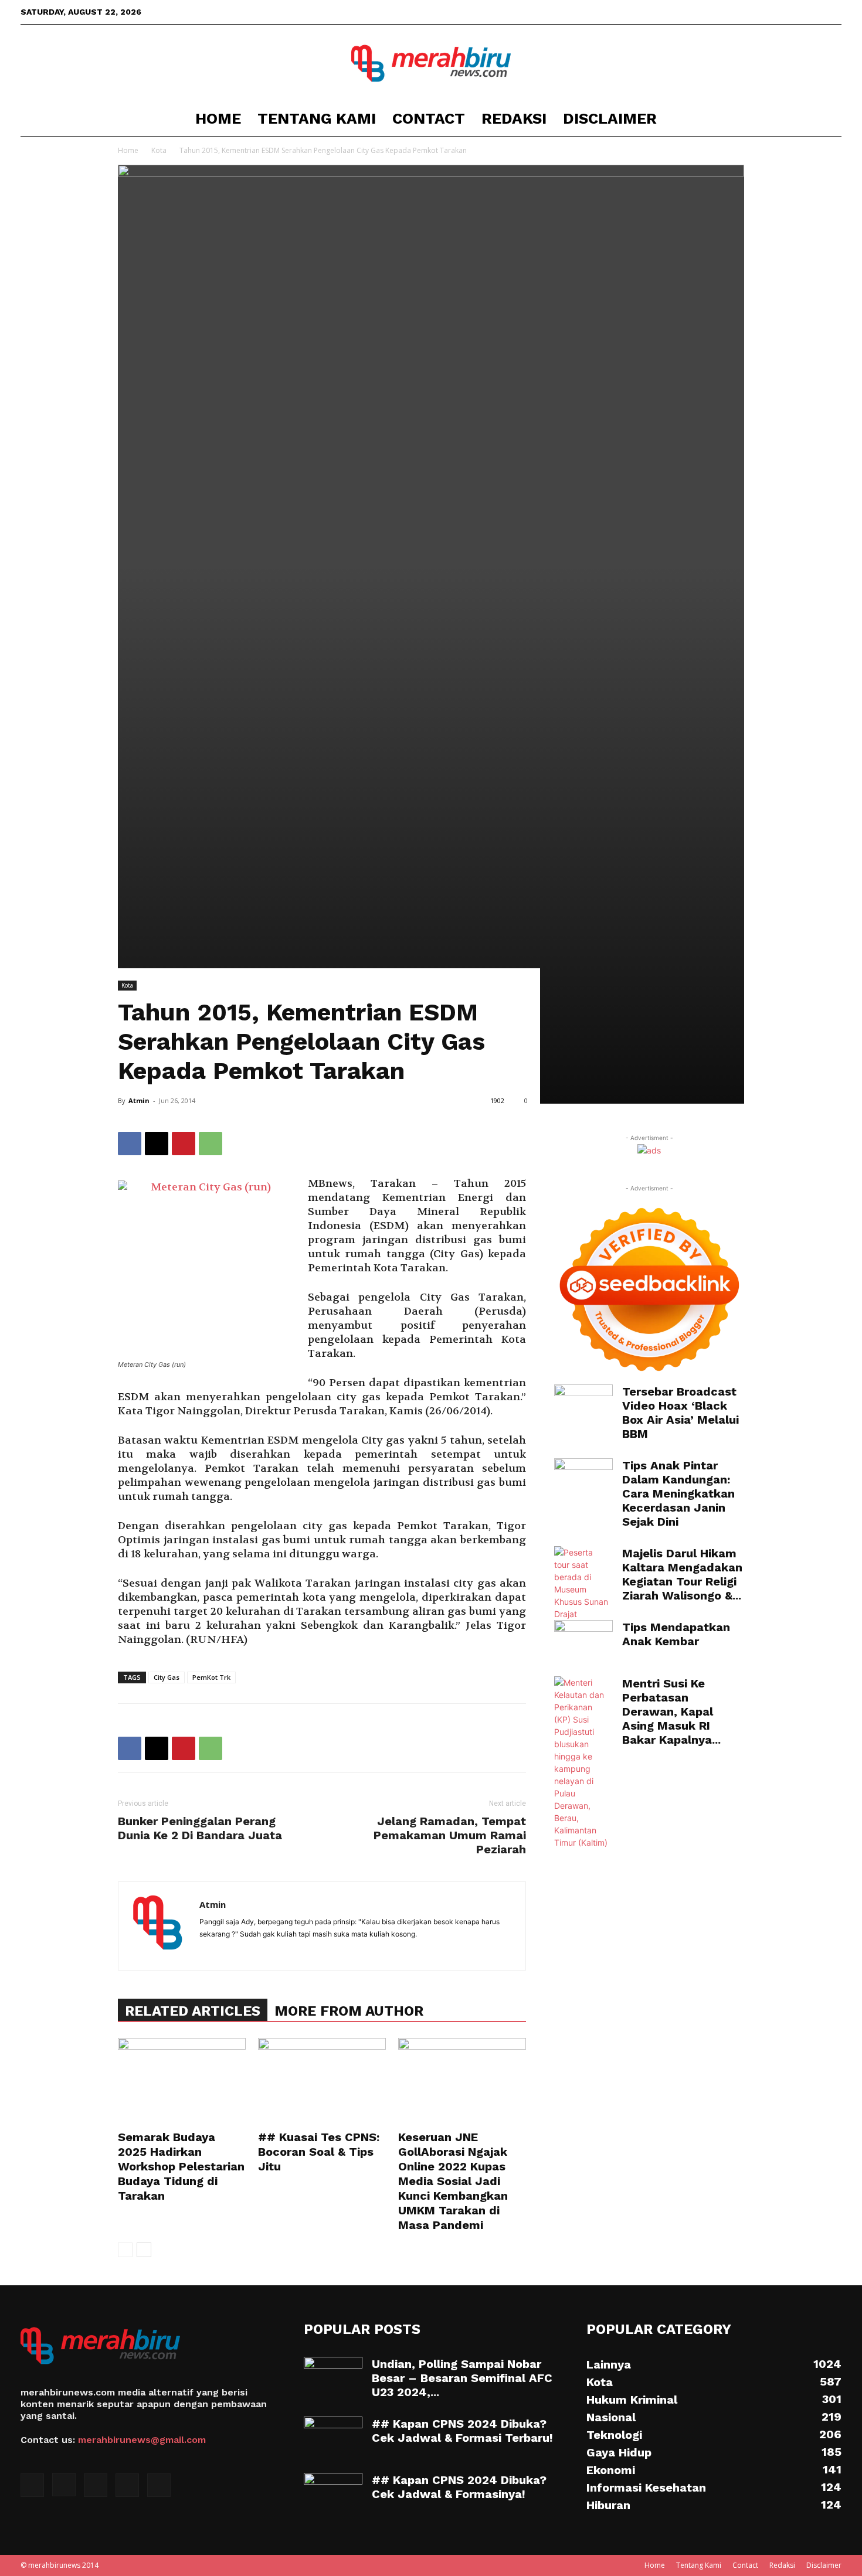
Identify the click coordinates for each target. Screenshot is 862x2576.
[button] (827, 119)
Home (218, 118)
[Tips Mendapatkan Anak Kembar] (583, 1641)
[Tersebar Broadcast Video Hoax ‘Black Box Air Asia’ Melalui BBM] (583, 1405)
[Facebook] (755, 12)
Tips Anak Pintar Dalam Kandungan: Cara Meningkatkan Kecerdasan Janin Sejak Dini (678, 1493)
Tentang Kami (317, 118)
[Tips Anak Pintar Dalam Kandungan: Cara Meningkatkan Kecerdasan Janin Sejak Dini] (583, 1479)
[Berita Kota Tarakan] (431, 63)
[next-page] (144, 2250)
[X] (794, 12)
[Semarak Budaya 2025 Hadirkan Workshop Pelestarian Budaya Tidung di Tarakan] (182, 2082)
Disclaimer (610, 118)
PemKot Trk (211, 1677)
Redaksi (514, 118)
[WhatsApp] (211, 1144)
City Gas (167, 1677)
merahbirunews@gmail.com (142, 2440)
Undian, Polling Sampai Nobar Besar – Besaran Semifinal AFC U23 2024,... (462, 2378)
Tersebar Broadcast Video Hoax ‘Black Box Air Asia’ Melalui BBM (681, 1413)
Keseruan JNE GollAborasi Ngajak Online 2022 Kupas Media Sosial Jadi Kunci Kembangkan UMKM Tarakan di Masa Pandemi (453, 2181)
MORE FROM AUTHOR (349, 2011)
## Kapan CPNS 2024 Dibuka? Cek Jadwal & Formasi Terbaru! (462, 2431)
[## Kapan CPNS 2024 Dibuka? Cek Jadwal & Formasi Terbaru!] (333, 2437)
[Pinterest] (184, 1144)
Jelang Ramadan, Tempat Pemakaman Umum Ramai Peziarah (450, 1835)
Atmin (139, 1100)
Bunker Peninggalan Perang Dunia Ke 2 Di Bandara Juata (200, 1828)
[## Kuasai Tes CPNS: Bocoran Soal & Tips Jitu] (322, 2082)
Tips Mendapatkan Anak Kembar (676, 1634)
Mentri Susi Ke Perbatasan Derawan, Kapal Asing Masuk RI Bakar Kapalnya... (671, 1711)
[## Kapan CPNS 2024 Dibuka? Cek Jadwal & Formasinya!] (333, 2493)
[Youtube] (833, 12)
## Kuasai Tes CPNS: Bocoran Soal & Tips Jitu (319, 2152)
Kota (159, 150)
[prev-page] (125, 2250)
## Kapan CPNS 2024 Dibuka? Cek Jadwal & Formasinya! (459, 2487)
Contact (429, 118)
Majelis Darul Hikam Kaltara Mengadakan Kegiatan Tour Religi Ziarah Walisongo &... (682, 1574)
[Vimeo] (813, 12)
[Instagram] (775, 12)
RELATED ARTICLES (193, 2011)
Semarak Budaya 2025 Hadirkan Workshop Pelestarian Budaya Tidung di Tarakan (181, 2166)
